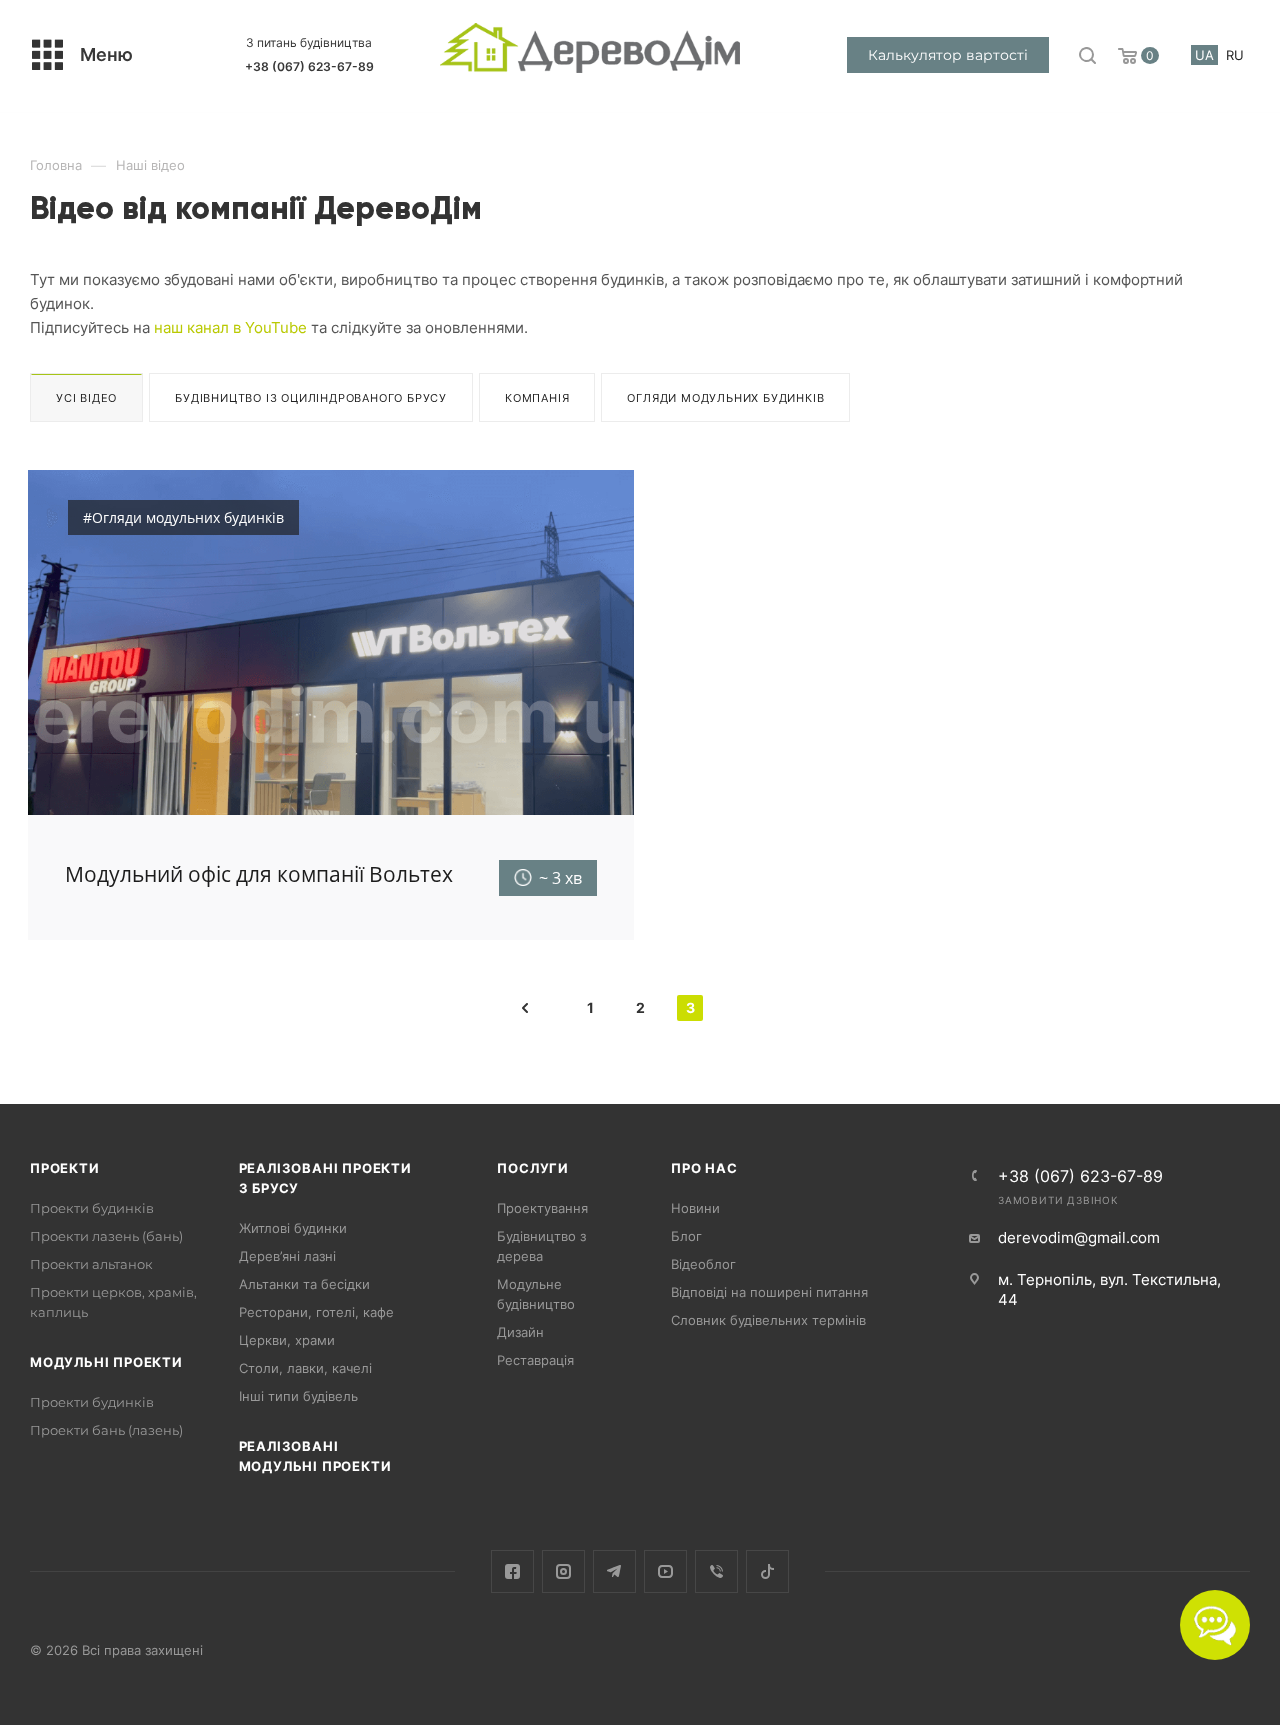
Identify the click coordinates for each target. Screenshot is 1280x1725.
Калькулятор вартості (948, 55)
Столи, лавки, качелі (305, 1368)
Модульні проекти (106, 1362)
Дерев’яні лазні (287, 1256)
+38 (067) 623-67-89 (309, 66)
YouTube (665, 1571)
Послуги (533, 1168)
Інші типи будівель (298, 1396)
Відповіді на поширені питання (769, 1292)
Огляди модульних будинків (725, 398)
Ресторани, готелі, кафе (316, 1312)
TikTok (767, 1571)
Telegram (614, 1571)
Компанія (537, 398)
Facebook (512, 1571)
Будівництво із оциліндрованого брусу (311, 398)
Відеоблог (703, 1264)
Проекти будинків (92, 1208)
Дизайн (520, 1332)
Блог (686, 1236)
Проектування (542, 1208)
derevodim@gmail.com (1079, 1237)
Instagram (563, 1571)
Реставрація (535, 1360)
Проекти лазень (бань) (106, 1236)
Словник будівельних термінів (768, 1320)
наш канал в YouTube (230, 327)
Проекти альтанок (91, 1264)
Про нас (704, 1168)
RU (1235, 55)
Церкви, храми (287, 1340)
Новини (695, 1208)
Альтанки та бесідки (304, 1284)
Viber (716, 1571)
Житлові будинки (293, 1228)
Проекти (65, 1168)
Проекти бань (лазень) (106, 1430)
